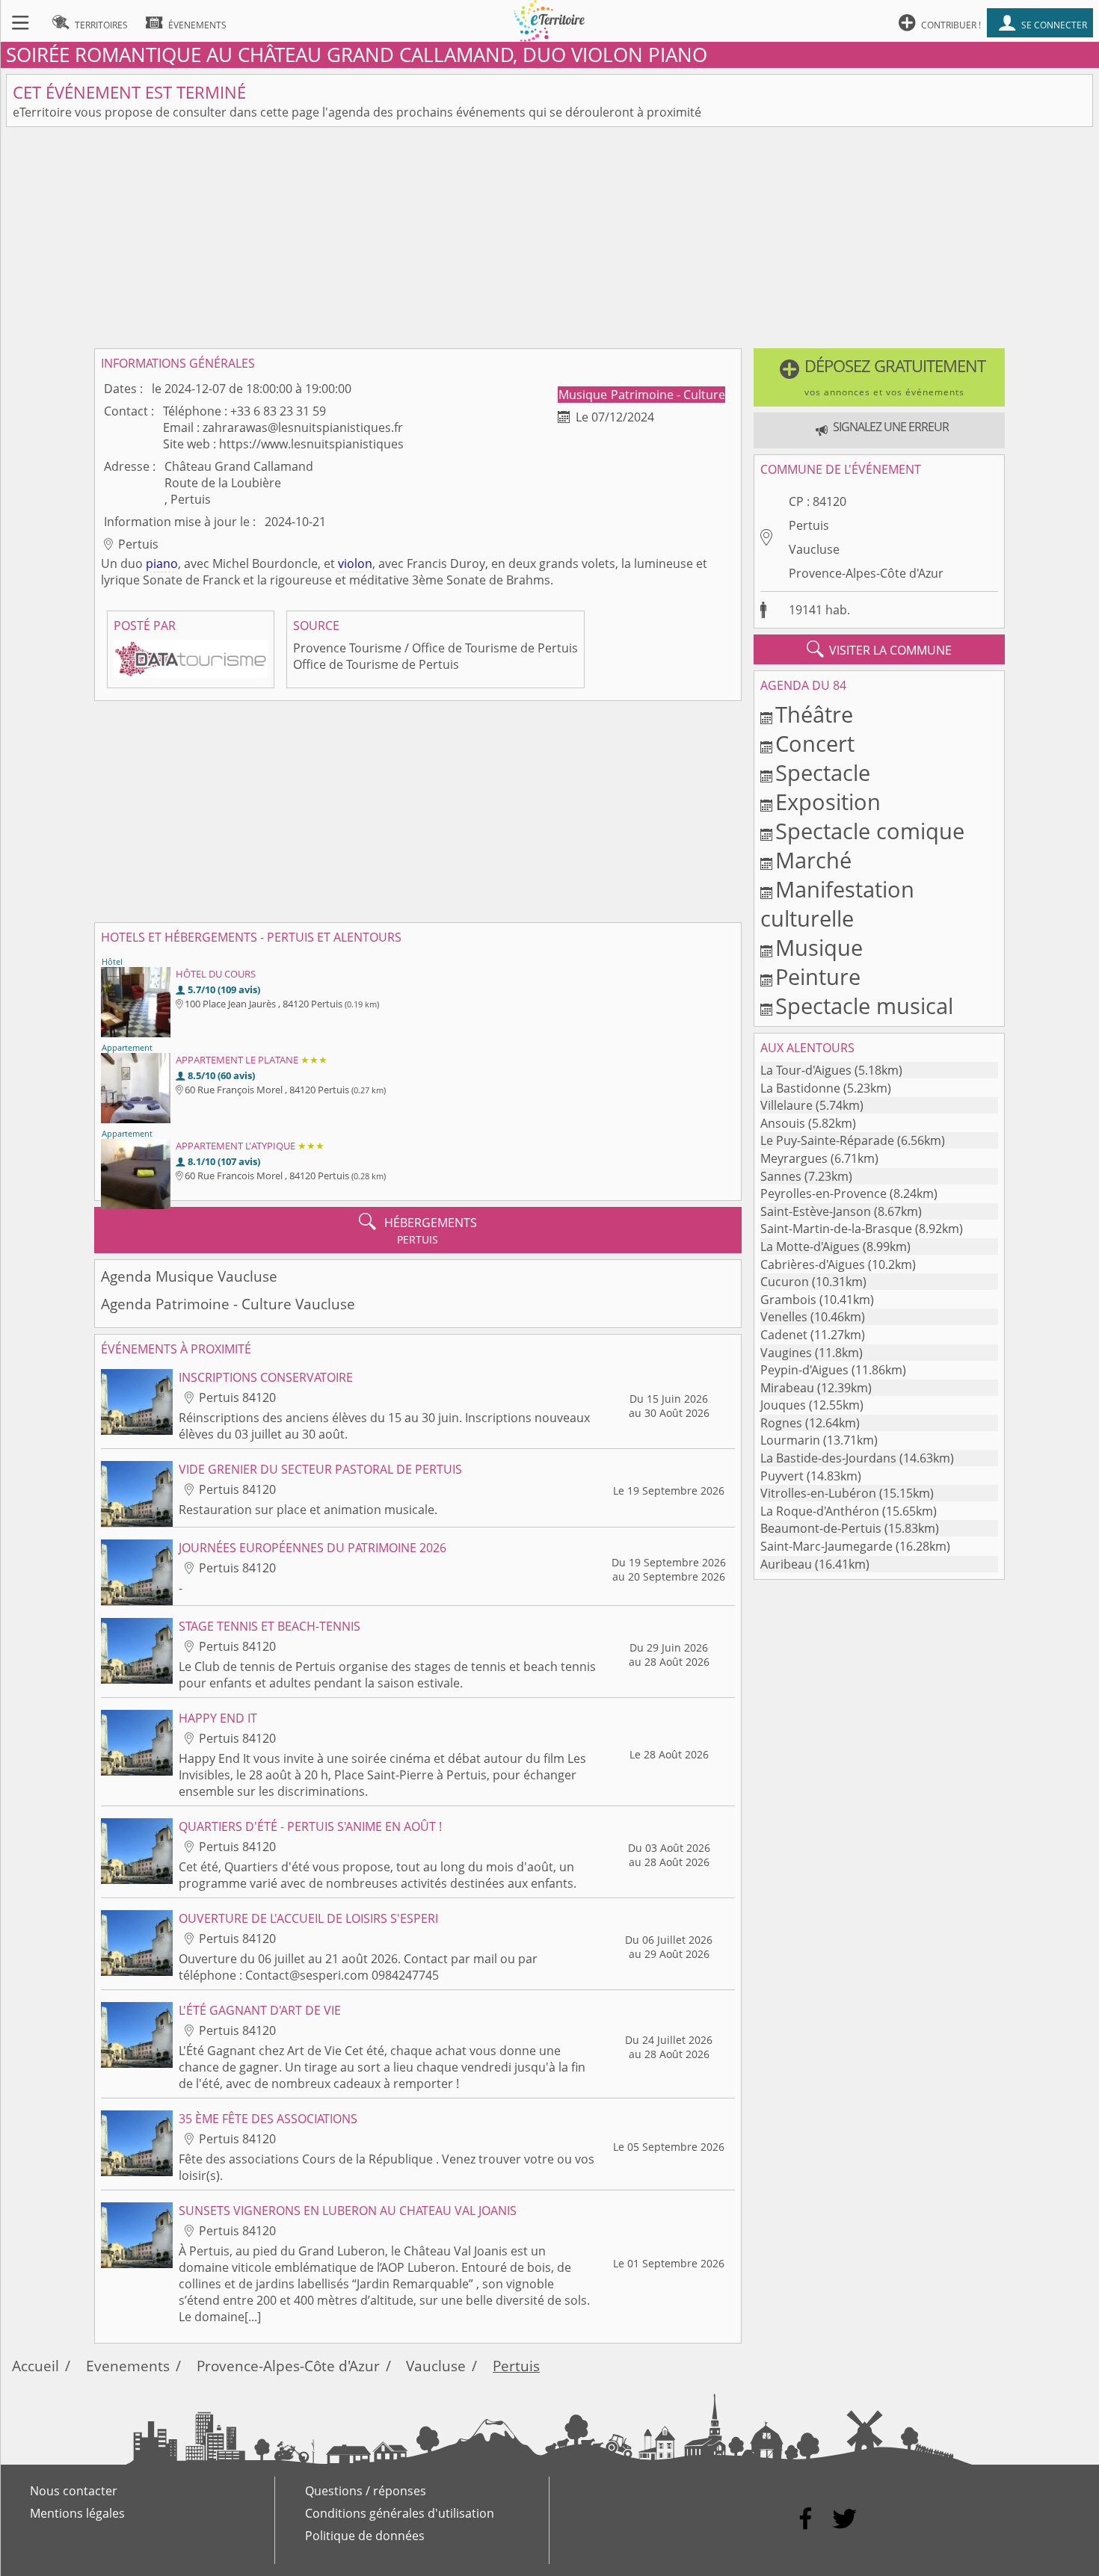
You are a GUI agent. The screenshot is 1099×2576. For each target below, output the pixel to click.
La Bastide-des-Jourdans (828, 1458)
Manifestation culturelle (837, 904)
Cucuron (785, 1282)
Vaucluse (814, 549)
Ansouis (783, 1123)
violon (355, 563)
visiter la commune (879, 649)
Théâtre (814, 714)
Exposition (828, 801)
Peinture (818, 976)
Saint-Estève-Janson (816, 1211)
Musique (584, 395)
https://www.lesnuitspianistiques (311, 444)
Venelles (784, 1317)
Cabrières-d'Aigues (813, 1264)
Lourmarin (790, 1440)
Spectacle (823, 772)
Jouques (783, 1405)
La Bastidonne (800, 1088)
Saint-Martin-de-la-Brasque (836, 1229)
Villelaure (786, 1105)
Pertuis (809, 525)
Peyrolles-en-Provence (824, 1193)
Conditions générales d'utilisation (400, 2513)
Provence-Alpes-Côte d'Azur (866, 573)
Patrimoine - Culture (668, 395)
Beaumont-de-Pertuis (821, 1528)
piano (162, 563)
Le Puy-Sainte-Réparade (827, 1140)
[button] (880, 377)
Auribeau (786, 1564)
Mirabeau (787, 1388)
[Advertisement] (549, 238)
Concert (815, 743)
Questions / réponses (366, 2491)
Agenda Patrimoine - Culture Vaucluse (228, 1304)
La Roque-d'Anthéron (820, 1511)
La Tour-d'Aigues (806, 1070)
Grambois (788, 1300)
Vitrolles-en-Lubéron (818, 1493)
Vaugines (786, 1353)
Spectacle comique (870, 831)
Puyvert (782, 1476)
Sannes (781, 1176)
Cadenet (784, 1335)
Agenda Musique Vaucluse (189, 1276)
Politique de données (365, 2536)
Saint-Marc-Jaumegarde (826, 1546)
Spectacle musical (864, 1006)
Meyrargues (794, 1158)
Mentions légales (77, 2513)
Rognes (781, 1423)
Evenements (128, 2366)
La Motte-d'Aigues (810, 1247)
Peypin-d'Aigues (804, 1370)
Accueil (36, 2366)
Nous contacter (74, 2491)
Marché (813, 860)
